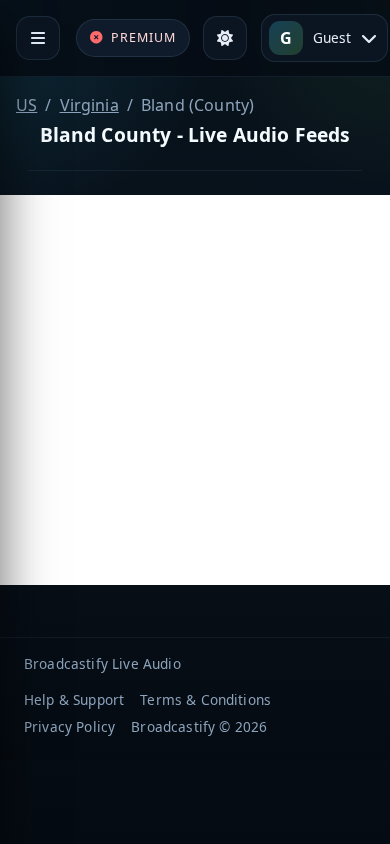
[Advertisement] (195, 390)
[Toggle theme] (225, 38)
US (26, 105)
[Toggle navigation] (38, 38)
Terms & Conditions (205, 699)
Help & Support (74, 699)
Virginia (89, 105)
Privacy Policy (69, 726)
